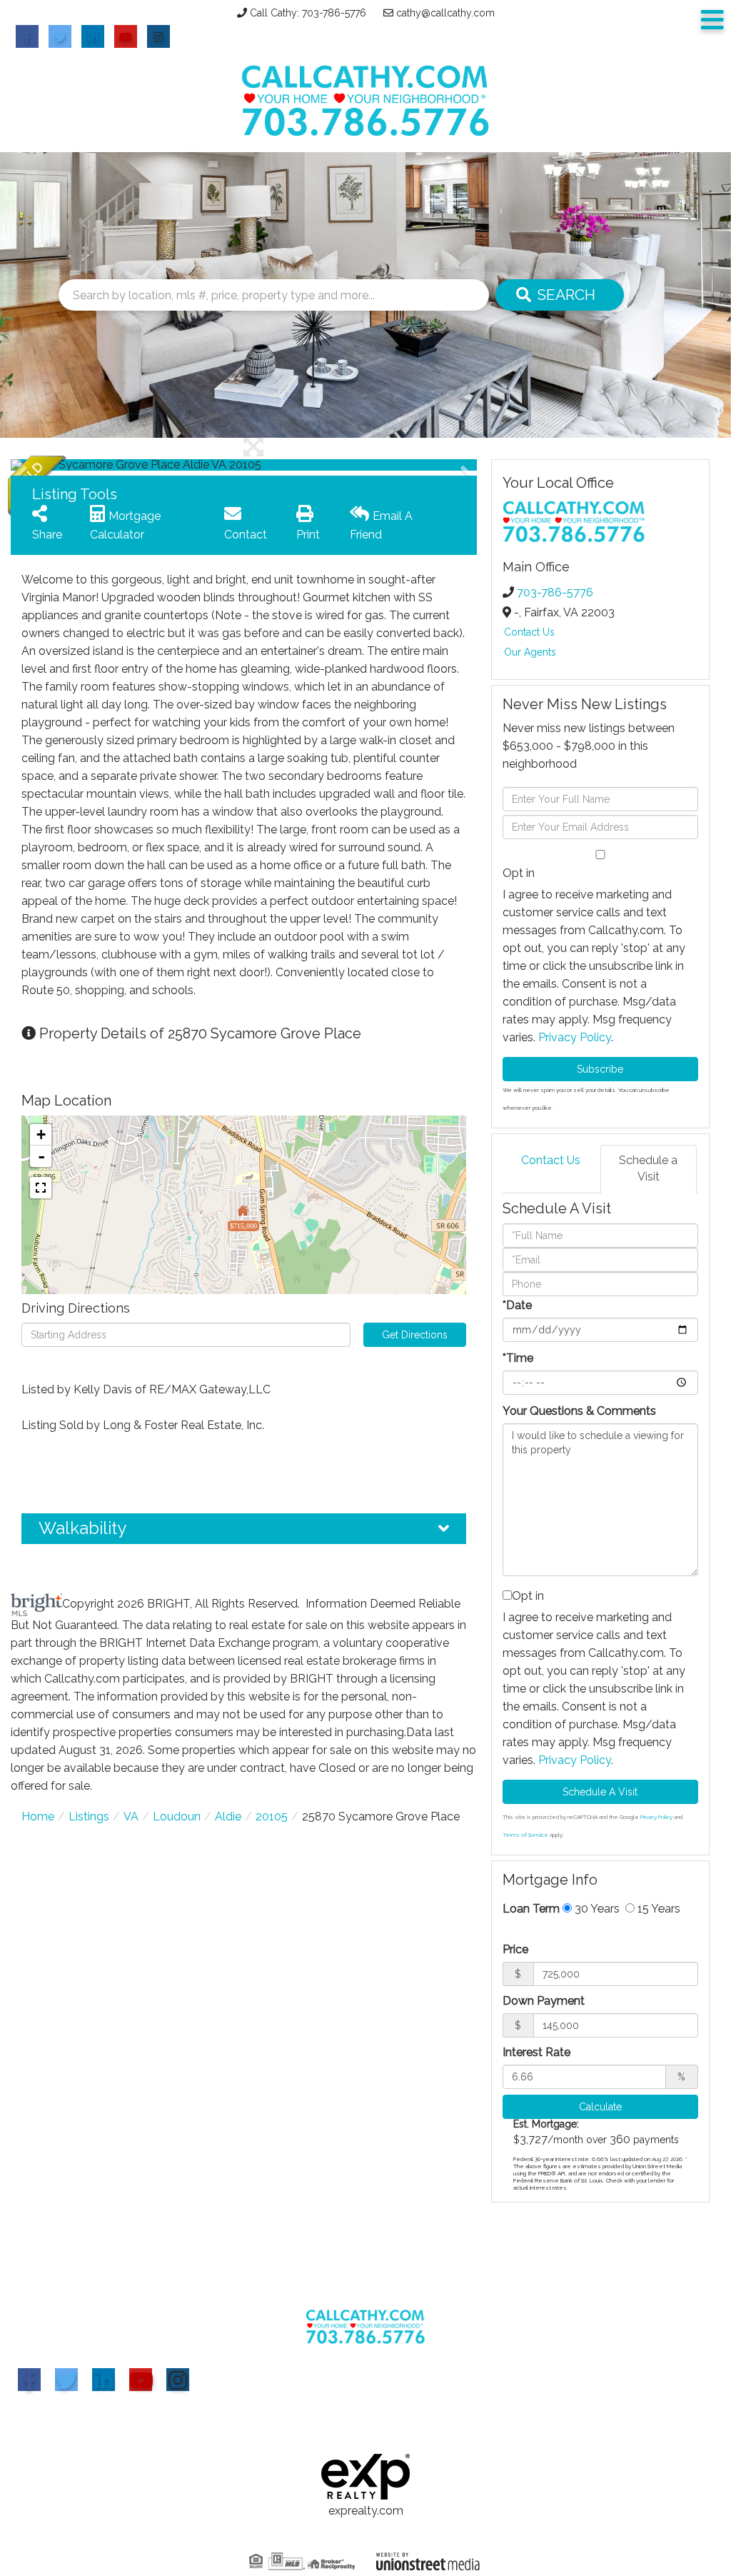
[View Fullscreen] (41, 1188)
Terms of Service (525, 1835)
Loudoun (177, 1816)
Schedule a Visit (648, 1168)
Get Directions (415, 1335)
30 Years (596, 1909)
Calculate (600, 2107)
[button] (560, 295)
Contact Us (529, 632)
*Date (517, 1305)
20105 (272, 1816)
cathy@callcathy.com (445, 13)
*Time (518, 1358)
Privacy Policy (575, 1037)
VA (131, 1816)
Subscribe (600, 1069)
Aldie (228, 1816)
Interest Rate (536, 2052)
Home (38, 1816)
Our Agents (530, 652)
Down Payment (544, 2001)
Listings (89, 1816)
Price (515, 1949)
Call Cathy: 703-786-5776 (308, 13)
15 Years (657, 1909)
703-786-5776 (555, 592)
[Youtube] (141, 2380)
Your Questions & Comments (579, 1411)
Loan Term (531, 1909)
